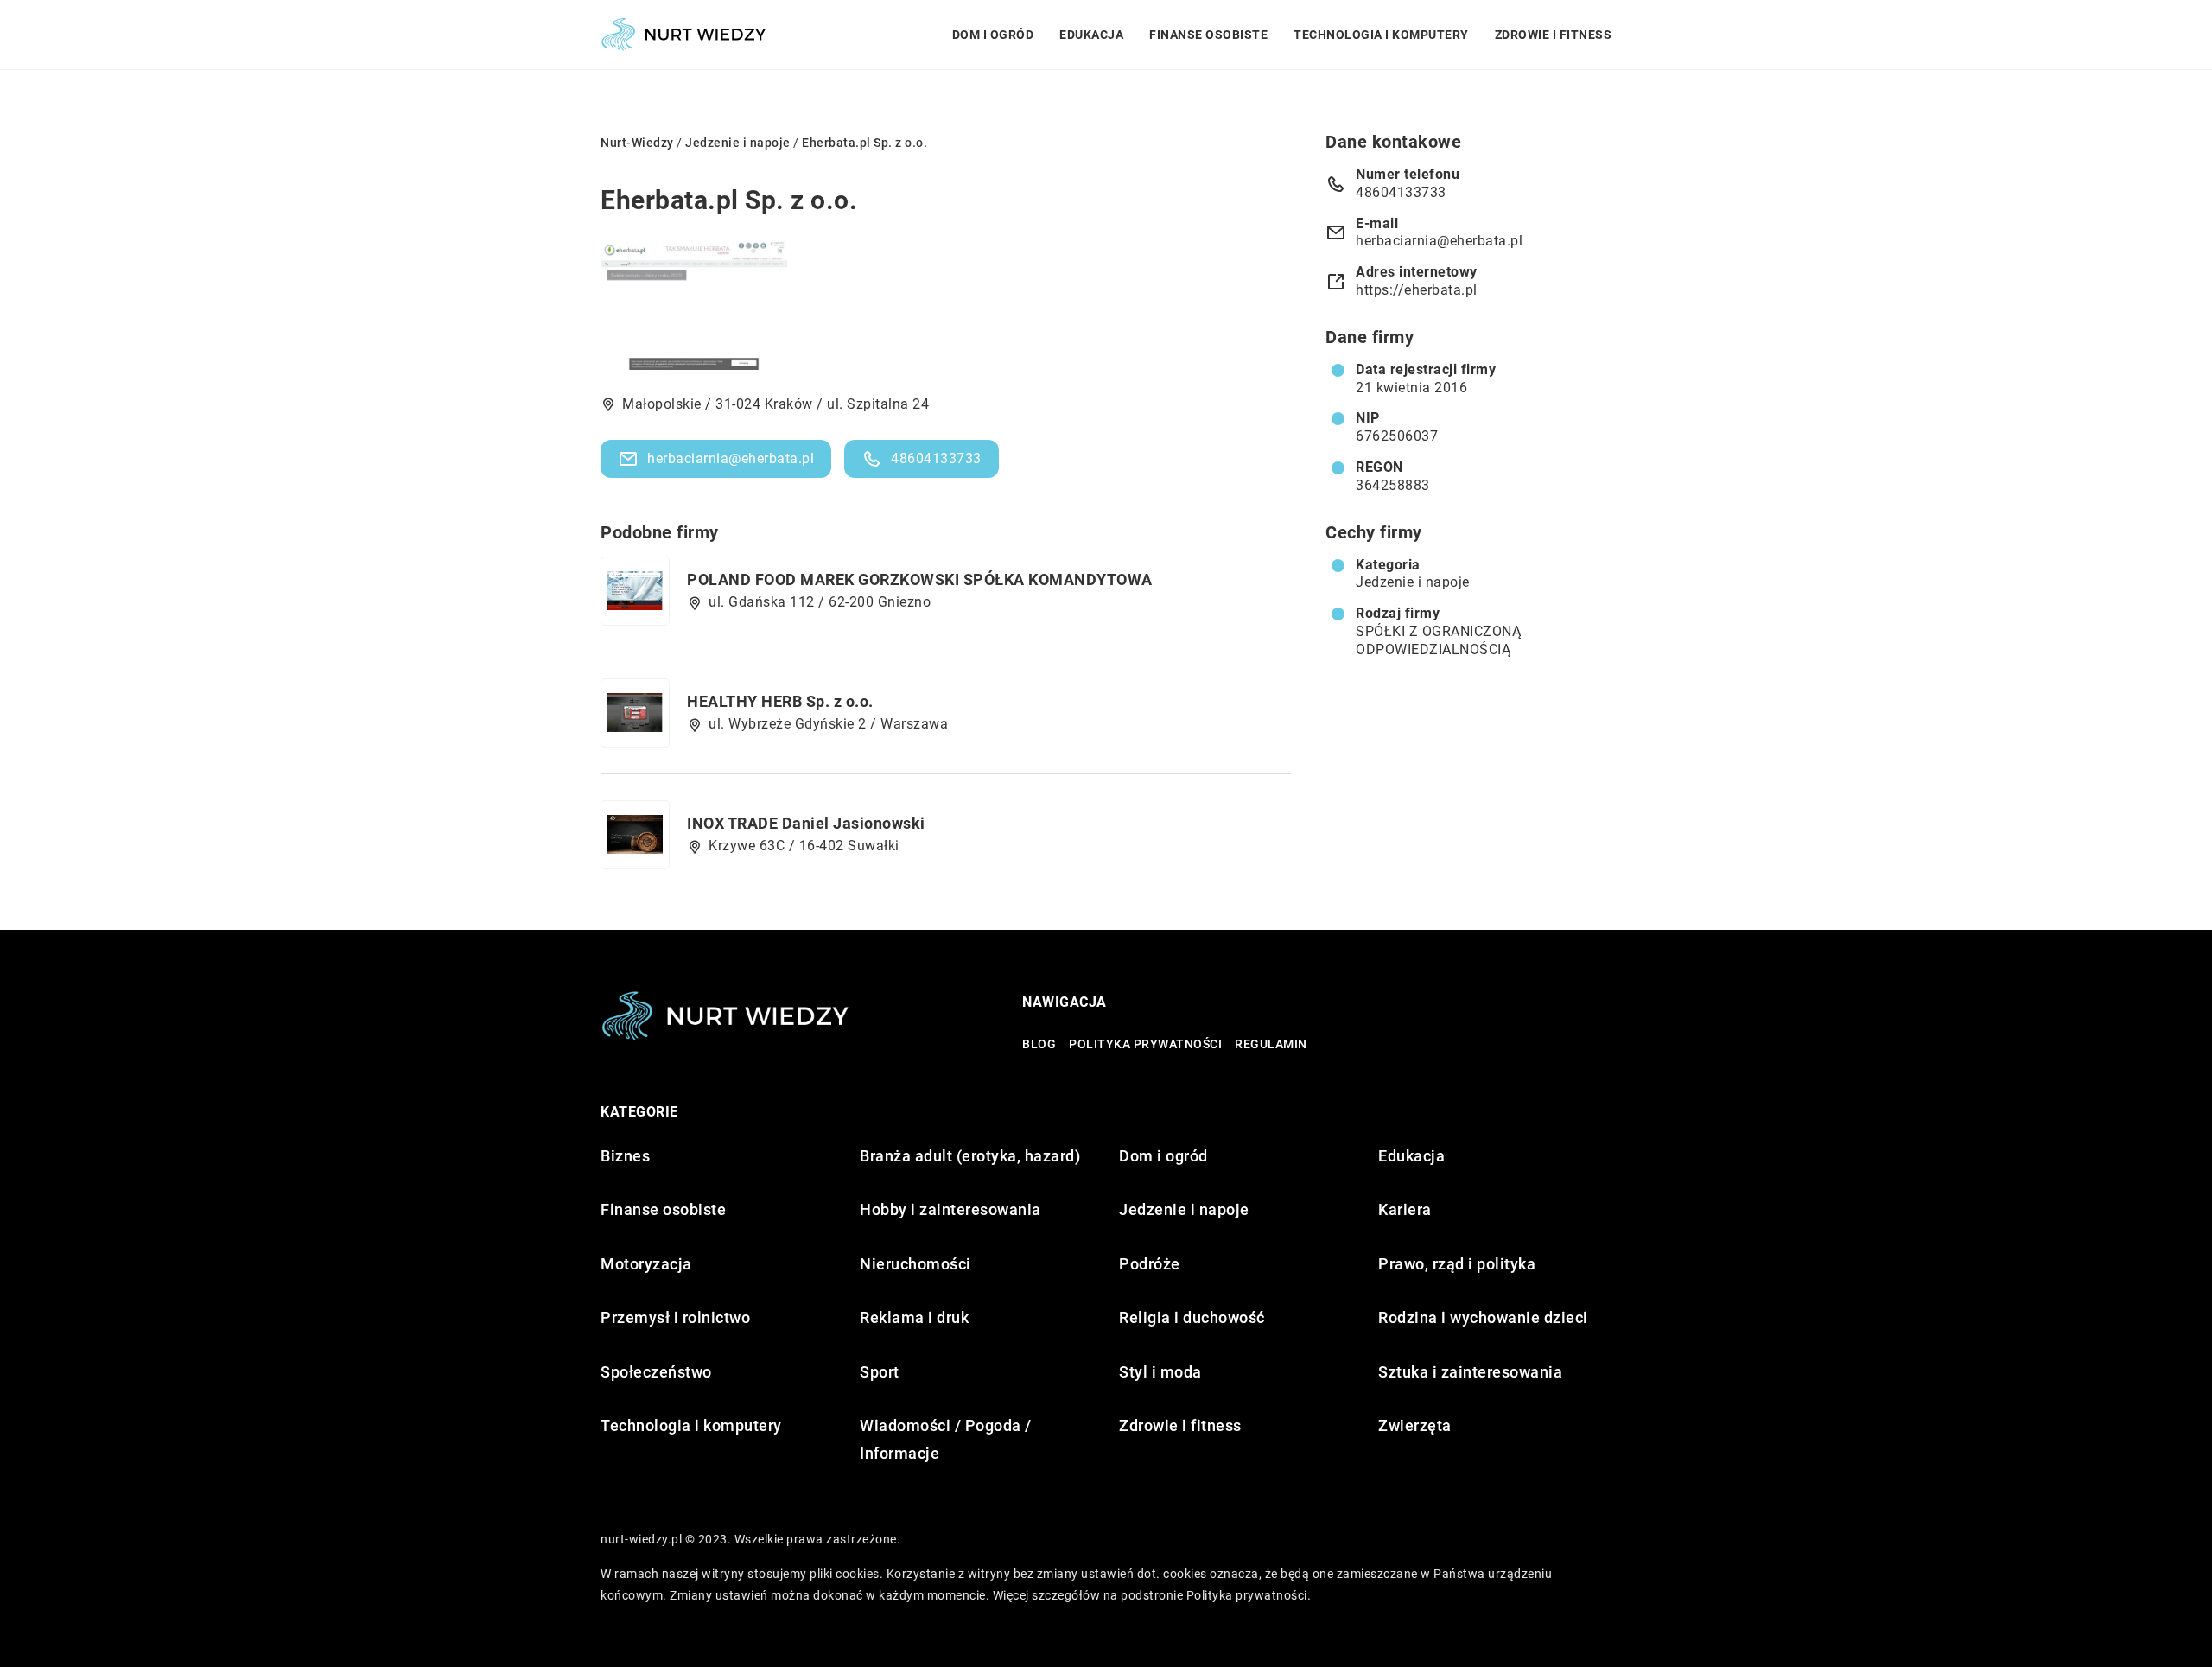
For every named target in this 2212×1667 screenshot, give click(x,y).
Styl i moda (1160, 1372)
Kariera (1405, 1209)
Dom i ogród (993, 35)
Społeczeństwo (656, 1372)
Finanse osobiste (1208, 35)
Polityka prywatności (1145, 1044)
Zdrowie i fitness (1554, 35)
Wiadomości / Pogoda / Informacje (946, 1439)
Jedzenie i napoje (1413, 582)
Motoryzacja (646, 1264)
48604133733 (936, 458)
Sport (880, 1372)
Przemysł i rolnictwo (675, 1317)
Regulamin (1271, 1044)
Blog (1039, 1044)
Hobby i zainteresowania (950, 1209)
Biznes (625, 1156)
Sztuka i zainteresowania (1470, 1372)
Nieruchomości (915, 1264)
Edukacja (1091, 35)
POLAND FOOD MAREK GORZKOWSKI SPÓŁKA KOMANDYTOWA (920, 579)
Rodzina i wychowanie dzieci (1483, 1317)
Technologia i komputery (1381, 35)
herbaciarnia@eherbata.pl (731, 458)
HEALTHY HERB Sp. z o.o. (780, 701)
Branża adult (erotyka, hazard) (970, 1156)
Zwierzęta (1415, 1425)
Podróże (1150, 1264)
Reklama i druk (914, 1317)
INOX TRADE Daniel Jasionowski (806, 823)
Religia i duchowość (1192, 1317)
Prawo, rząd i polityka (1457, 1264)
